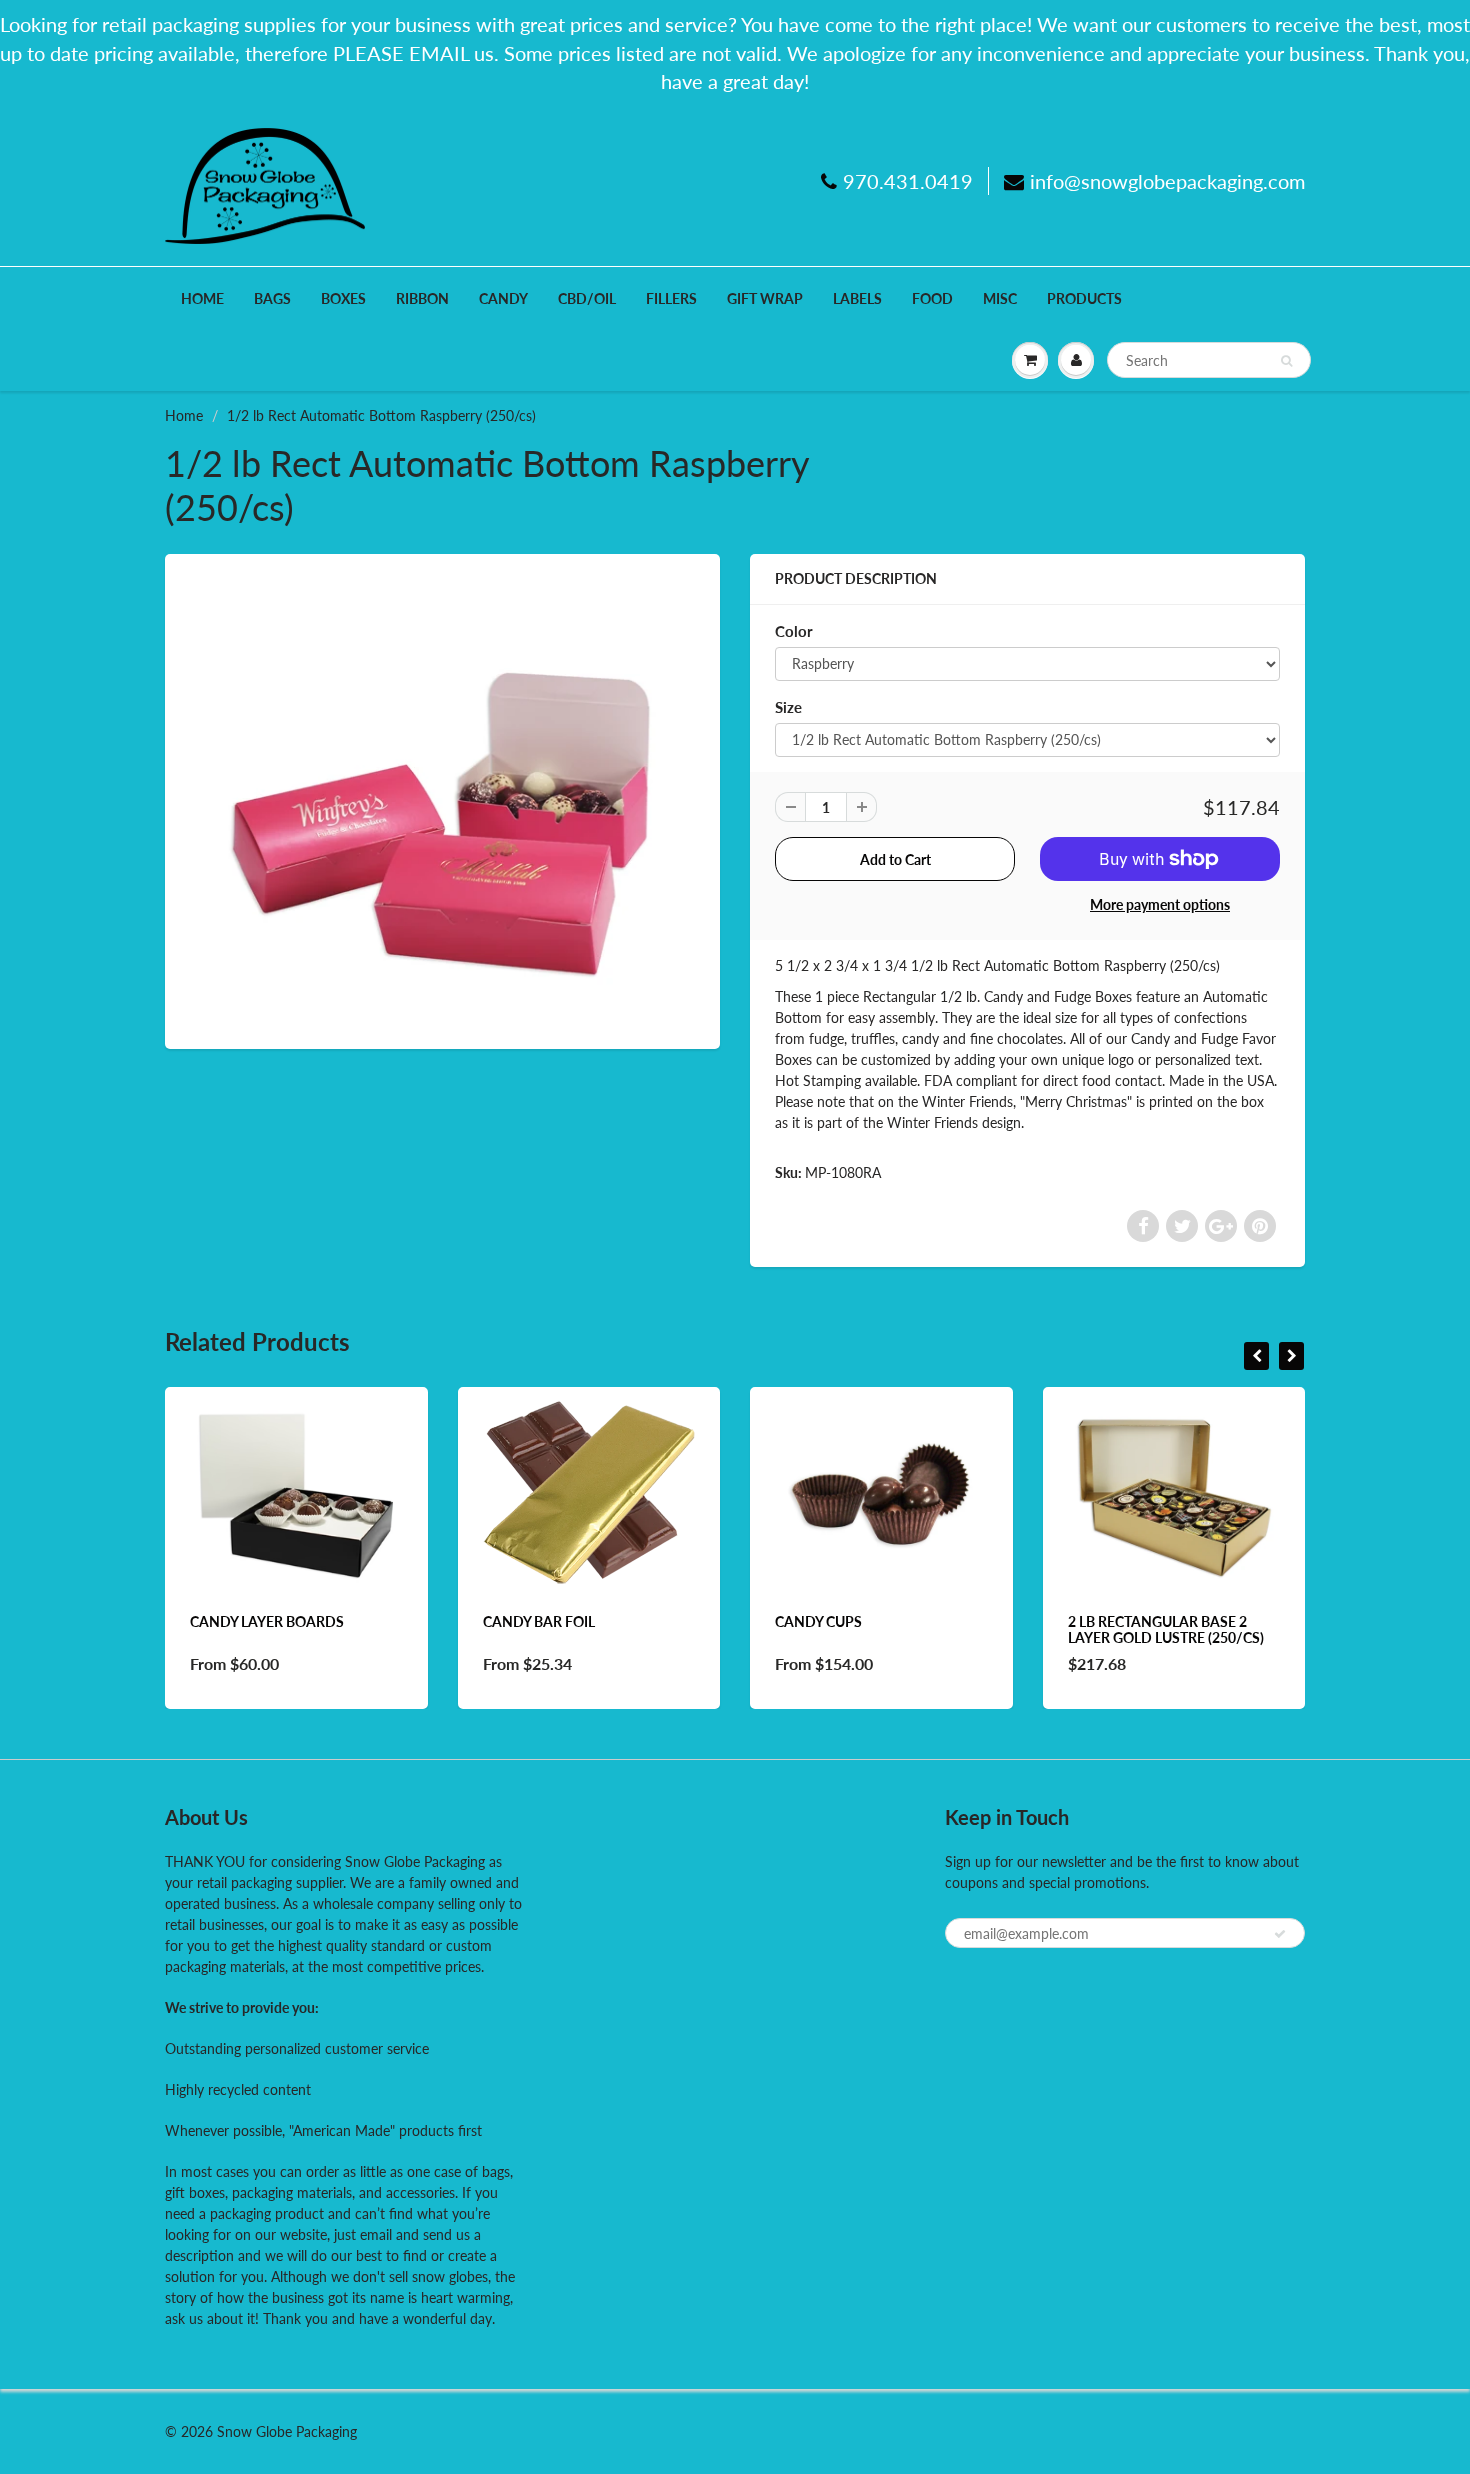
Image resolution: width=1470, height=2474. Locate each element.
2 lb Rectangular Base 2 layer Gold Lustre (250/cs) (1101, 1629)
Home (202, 298)
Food (932, 298)
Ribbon (422, 298)
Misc (1000, 298)
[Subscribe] (1280, 1934)
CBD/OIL (587, 298)
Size (788, 707)
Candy (503, 298)
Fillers (671, 298)
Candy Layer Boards (203, 1621)
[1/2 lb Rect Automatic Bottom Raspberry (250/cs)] (442, 799)
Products (1084, 298)
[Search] (1286, 361)
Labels (857, 298)
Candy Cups (754, 1621)
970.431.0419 (908, 181)
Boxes (343, 298)
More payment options (1160, 904)
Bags (272, 298)
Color (794, 631)
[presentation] (1256, 1356)
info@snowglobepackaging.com (1167, 181)
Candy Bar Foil (474, 1621)
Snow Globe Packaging (287, 2431)
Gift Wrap (765, 298)
